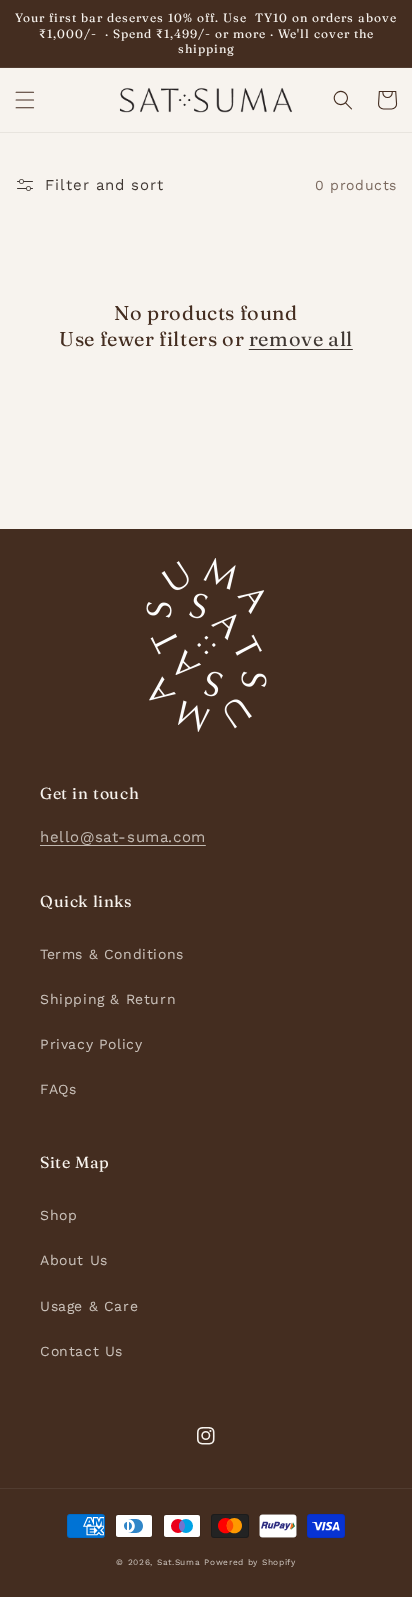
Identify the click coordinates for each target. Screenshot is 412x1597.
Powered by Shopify (250, 1562)
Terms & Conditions (112, 954)
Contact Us (81, 1351)
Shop (58, 1215)
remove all (301, 338)
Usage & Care (89, 1306)
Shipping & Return (108, 999)
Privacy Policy (91, 1044)
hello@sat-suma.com (123, 837)
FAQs (58, 1089)
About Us (74, 1260)
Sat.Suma (179, 1562)
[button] (25, 100)
